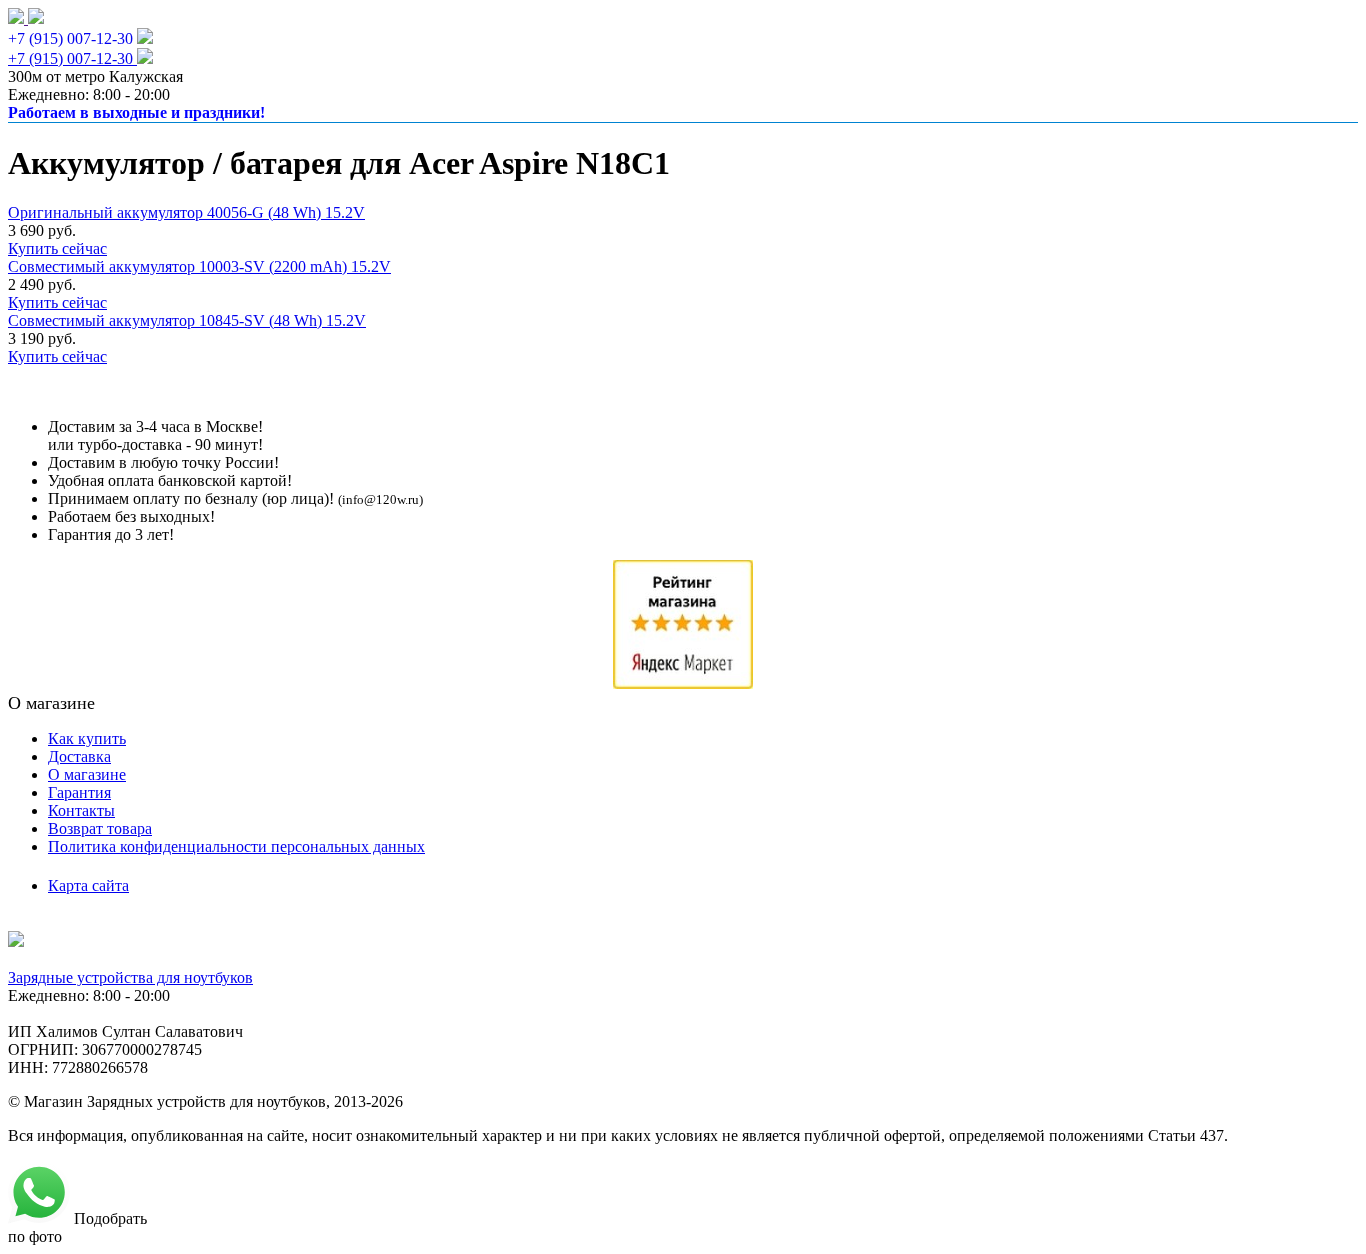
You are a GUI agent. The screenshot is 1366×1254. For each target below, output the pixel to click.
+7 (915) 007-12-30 (70, 38)
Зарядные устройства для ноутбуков (130, 977)
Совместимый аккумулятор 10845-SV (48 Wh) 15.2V (187, 320)
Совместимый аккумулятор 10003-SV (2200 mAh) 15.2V (199, 266)
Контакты (81, 810)
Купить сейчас (57, 248)
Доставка (79, 756)
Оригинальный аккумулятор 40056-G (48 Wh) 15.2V (186, 212)
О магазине (87, 774)
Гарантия (79, 792)
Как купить (87, 738)
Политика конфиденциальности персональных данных (236, 846)
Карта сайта (88, 885)
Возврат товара (100, 828)
